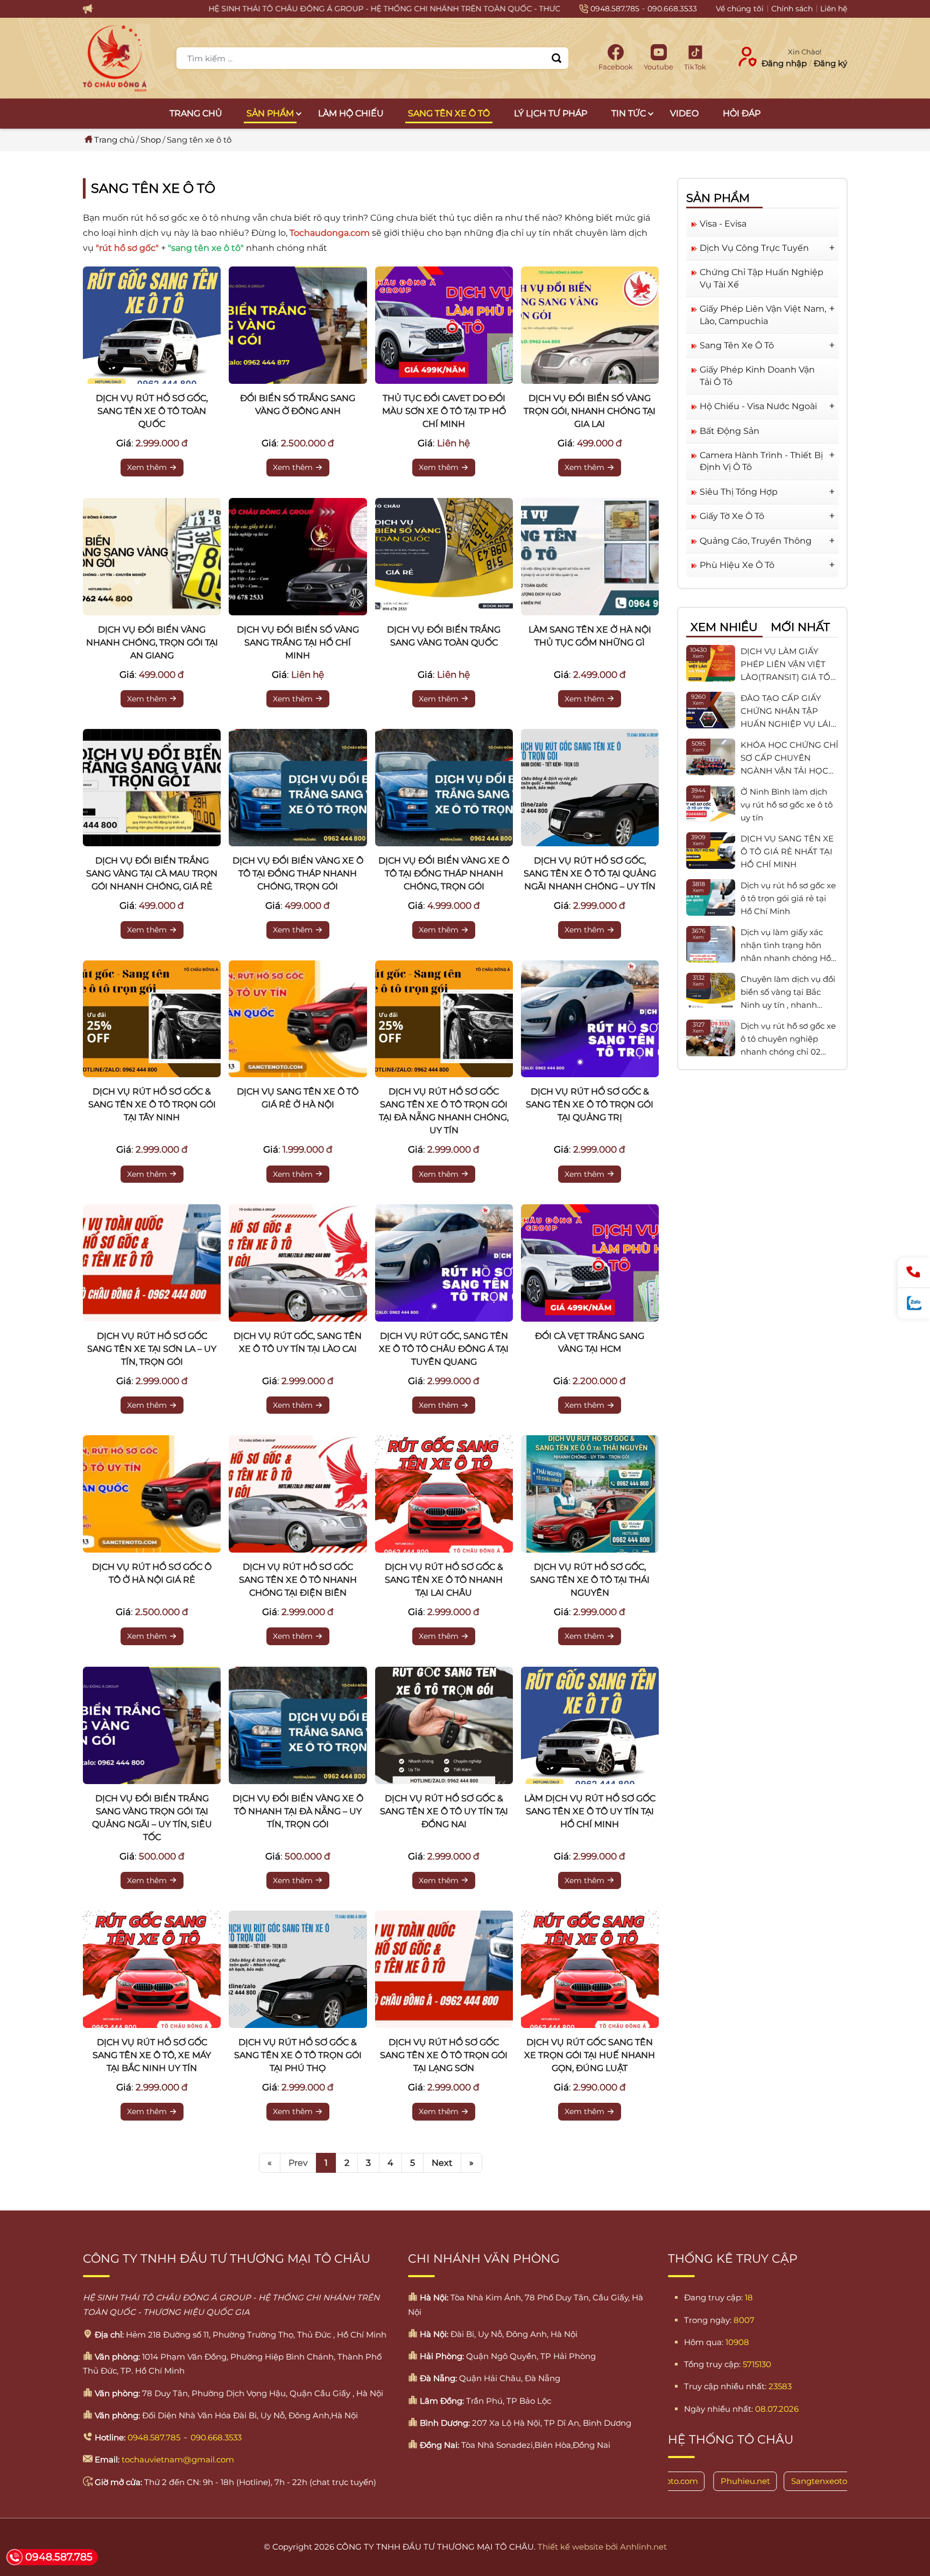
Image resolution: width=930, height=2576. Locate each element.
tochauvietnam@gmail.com (178, 2459)
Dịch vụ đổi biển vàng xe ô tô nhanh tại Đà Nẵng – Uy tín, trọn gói (298, 1811)
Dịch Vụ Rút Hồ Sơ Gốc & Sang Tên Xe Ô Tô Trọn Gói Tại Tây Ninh (152, 1104)
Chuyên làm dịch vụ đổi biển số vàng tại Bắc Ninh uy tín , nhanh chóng (788, 993)
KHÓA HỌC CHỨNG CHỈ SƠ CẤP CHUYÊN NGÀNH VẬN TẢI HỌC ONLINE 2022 (790, 759)
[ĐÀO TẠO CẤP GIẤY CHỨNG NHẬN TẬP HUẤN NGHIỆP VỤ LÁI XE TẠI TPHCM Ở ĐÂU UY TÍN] (711, 710)
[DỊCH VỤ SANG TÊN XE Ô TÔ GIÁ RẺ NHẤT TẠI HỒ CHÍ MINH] (711, 851)
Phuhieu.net (687, 2481)
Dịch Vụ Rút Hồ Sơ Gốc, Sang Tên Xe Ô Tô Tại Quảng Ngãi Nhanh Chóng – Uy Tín (590, 873)
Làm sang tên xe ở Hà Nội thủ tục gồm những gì (590, 636)
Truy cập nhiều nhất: (725, 2386)
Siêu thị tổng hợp (739, 492)
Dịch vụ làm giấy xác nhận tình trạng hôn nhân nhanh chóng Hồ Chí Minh (786, 946)
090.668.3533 (672, 9)
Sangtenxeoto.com (770, 2481)
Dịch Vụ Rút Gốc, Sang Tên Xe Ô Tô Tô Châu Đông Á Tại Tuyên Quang (444, 1349)
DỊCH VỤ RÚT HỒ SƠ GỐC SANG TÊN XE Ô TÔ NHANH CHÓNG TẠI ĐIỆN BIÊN (298, 1580)
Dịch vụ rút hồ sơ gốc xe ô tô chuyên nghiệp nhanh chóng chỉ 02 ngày (788, 1040)
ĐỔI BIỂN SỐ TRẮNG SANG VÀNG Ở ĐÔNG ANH (298, 405)
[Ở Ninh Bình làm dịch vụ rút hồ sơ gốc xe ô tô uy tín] (711, 804)
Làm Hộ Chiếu (351, 113)
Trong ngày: (708, 2320)
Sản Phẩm (270, 113)
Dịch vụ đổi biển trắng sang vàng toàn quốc (444, 636)
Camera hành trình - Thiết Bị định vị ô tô (761, 461)
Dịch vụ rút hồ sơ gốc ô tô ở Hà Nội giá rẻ (152, 1573)
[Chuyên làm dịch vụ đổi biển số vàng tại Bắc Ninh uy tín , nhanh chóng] (711, 991)
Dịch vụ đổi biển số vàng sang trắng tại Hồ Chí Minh (298, 643)
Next (442, 2163)
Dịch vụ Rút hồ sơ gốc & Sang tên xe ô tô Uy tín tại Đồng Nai (444, 1811)
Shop (151, 140)
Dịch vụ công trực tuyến (754, 248)
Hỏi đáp (742, 113)
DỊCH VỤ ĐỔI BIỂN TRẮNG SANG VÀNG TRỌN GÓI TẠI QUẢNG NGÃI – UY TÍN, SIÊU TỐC (152, 1818)
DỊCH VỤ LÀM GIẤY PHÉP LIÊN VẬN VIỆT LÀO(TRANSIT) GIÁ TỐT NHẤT (788, 665)
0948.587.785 (615, 9)
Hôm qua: (704, 2342)
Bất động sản (730, 430)
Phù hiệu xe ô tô (737, 565)
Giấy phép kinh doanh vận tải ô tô (757, 375)
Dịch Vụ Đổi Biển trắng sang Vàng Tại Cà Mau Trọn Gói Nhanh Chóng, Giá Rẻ (152, 873)
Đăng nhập (784, 63)
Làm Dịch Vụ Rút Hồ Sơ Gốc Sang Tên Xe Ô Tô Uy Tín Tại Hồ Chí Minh (590, 1811)
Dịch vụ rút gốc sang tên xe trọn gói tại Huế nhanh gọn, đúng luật (590, 2055)
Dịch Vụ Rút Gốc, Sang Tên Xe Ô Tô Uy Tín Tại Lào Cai (298, 1342)
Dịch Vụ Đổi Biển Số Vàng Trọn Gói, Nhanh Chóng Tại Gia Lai (590, 411)
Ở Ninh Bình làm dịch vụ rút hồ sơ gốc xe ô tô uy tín (787, 805)
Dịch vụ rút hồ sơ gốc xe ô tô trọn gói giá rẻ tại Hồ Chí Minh (788, 898)
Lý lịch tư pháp (551, 113)
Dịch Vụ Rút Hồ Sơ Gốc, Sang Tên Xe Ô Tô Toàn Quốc (152, 411)
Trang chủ (196, 113)
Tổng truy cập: (712, 2364)
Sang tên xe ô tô (449, 113)
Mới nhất (800, 627)
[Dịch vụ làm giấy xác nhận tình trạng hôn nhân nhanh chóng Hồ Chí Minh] (711, 944)
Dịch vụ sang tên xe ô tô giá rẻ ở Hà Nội (298, 1098)
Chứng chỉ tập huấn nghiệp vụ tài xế (762, 278)
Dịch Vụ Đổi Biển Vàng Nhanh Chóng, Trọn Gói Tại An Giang (152, 643)
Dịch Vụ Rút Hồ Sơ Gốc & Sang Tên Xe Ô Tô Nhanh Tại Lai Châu (444, 1580)
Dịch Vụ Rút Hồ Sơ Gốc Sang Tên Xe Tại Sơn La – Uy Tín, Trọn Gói (152, 1349)
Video (684, 113)
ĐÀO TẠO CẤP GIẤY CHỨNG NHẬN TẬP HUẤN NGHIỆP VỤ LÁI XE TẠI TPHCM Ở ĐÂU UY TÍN (786, 712)
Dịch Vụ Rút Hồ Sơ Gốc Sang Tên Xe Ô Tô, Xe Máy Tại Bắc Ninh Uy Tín (152, 2055)
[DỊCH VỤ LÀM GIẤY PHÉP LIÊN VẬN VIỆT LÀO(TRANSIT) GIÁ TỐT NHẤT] (711, 663)
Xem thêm (147, 467)
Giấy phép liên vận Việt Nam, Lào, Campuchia (763, 315)
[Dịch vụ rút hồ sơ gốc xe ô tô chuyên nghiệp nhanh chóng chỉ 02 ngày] (711, 1038)
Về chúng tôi (740, 9)
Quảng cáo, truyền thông (756, 540)
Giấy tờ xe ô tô (732, 516)
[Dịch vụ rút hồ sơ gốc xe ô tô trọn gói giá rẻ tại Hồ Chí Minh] (711, 897)
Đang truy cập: (713, 2297)
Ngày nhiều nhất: (718, 2409)
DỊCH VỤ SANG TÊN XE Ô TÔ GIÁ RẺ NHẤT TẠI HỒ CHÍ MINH (787, 851)
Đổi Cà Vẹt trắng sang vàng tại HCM (590, 1342)
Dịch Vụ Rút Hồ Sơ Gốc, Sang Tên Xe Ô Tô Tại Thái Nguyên (590, 1580)
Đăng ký (830, 63)
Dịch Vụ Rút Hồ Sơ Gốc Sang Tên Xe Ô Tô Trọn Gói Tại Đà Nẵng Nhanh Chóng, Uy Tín (444, 1111)
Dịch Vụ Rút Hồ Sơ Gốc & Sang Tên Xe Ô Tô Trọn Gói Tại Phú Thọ (298, 2055)
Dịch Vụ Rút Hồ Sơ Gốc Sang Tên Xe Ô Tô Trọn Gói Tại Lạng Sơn (444, 2055)
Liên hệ (834, 9)
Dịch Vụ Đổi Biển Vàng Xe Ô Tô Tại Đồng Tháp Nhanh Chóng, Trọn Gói (298, 873)
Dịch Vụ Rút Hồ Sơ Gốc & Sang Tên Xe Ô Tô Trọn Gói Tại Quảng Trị (590, 1104)
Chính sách (792, 9)
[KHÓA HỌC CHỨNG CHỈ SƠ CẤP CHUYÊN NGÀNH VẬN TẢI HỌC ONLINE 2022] (711, 757)
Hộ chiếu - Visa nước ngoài (758, 406)
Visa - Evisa (723, 224)
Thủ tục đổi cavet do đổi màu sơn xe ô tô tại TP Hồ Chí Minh (444, 411)
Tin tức (629, 113)
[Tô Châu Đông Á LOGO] (115, 58)
